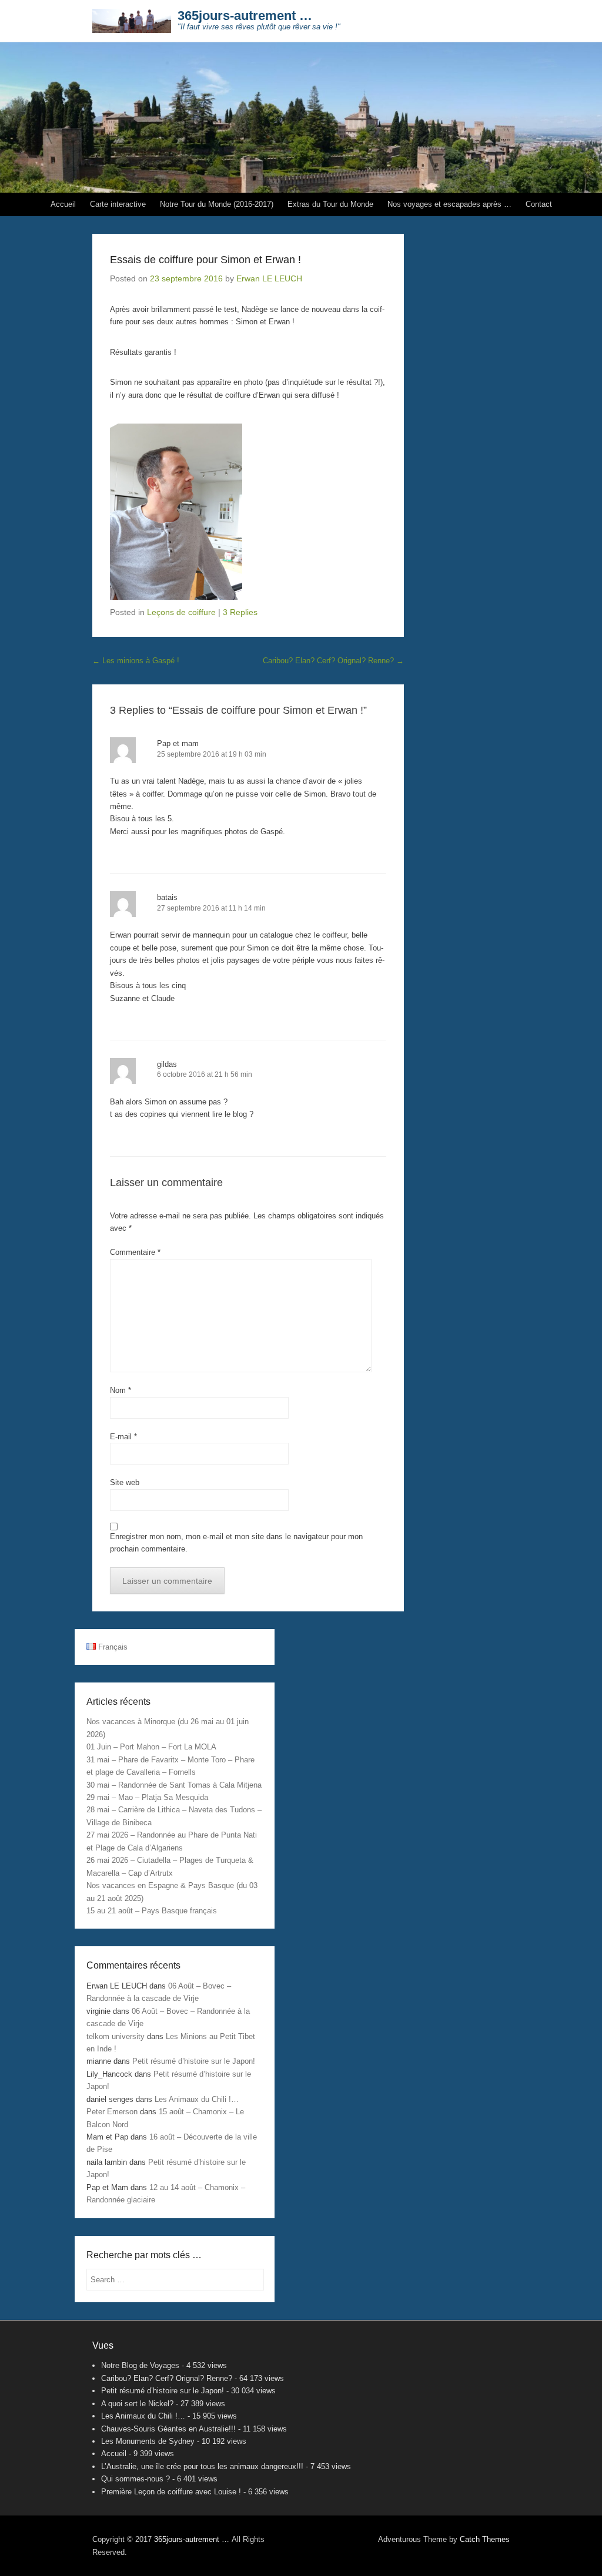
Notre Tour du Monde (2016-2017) (217, 204)
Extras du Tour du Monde (330, 204)
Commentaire (135, 1252)
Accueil (63, 204)
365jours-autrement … (245, 16)
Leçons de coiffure (181, 612)
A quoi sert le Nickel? (137, 2404)
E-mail (123, 1437)
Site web (125, 1482)
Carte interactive (118, 204)
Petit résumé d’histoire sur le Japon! (194, 2061)
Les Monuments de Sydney (148, 2441)
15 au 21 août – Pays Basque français (152, 1911)
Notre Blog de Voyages (140, 2365)
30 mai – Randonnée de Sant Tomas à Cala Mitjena (174, 1785)
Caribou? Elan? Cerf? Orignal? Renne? (333, 661)
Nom (121, 1390)
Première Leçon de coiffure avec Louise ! (171, 2492)
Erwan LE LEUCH (269, 278)
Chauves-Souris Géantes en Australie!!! (168, 2429)
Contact (539, 204)
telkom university (116, 2036)
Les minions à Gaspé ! (136, 661)
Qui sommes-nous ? (136, 2479)
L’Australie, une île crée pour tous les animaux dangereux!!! (202, 2466)
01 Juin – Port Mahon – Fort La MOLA (151, 1747)
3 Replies (240, 612)
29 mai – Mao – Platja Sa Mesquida (147, 1797)
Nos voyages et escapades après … (449, 204)
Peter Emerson (112, 2112)
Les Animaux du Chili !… (197, 2099)
